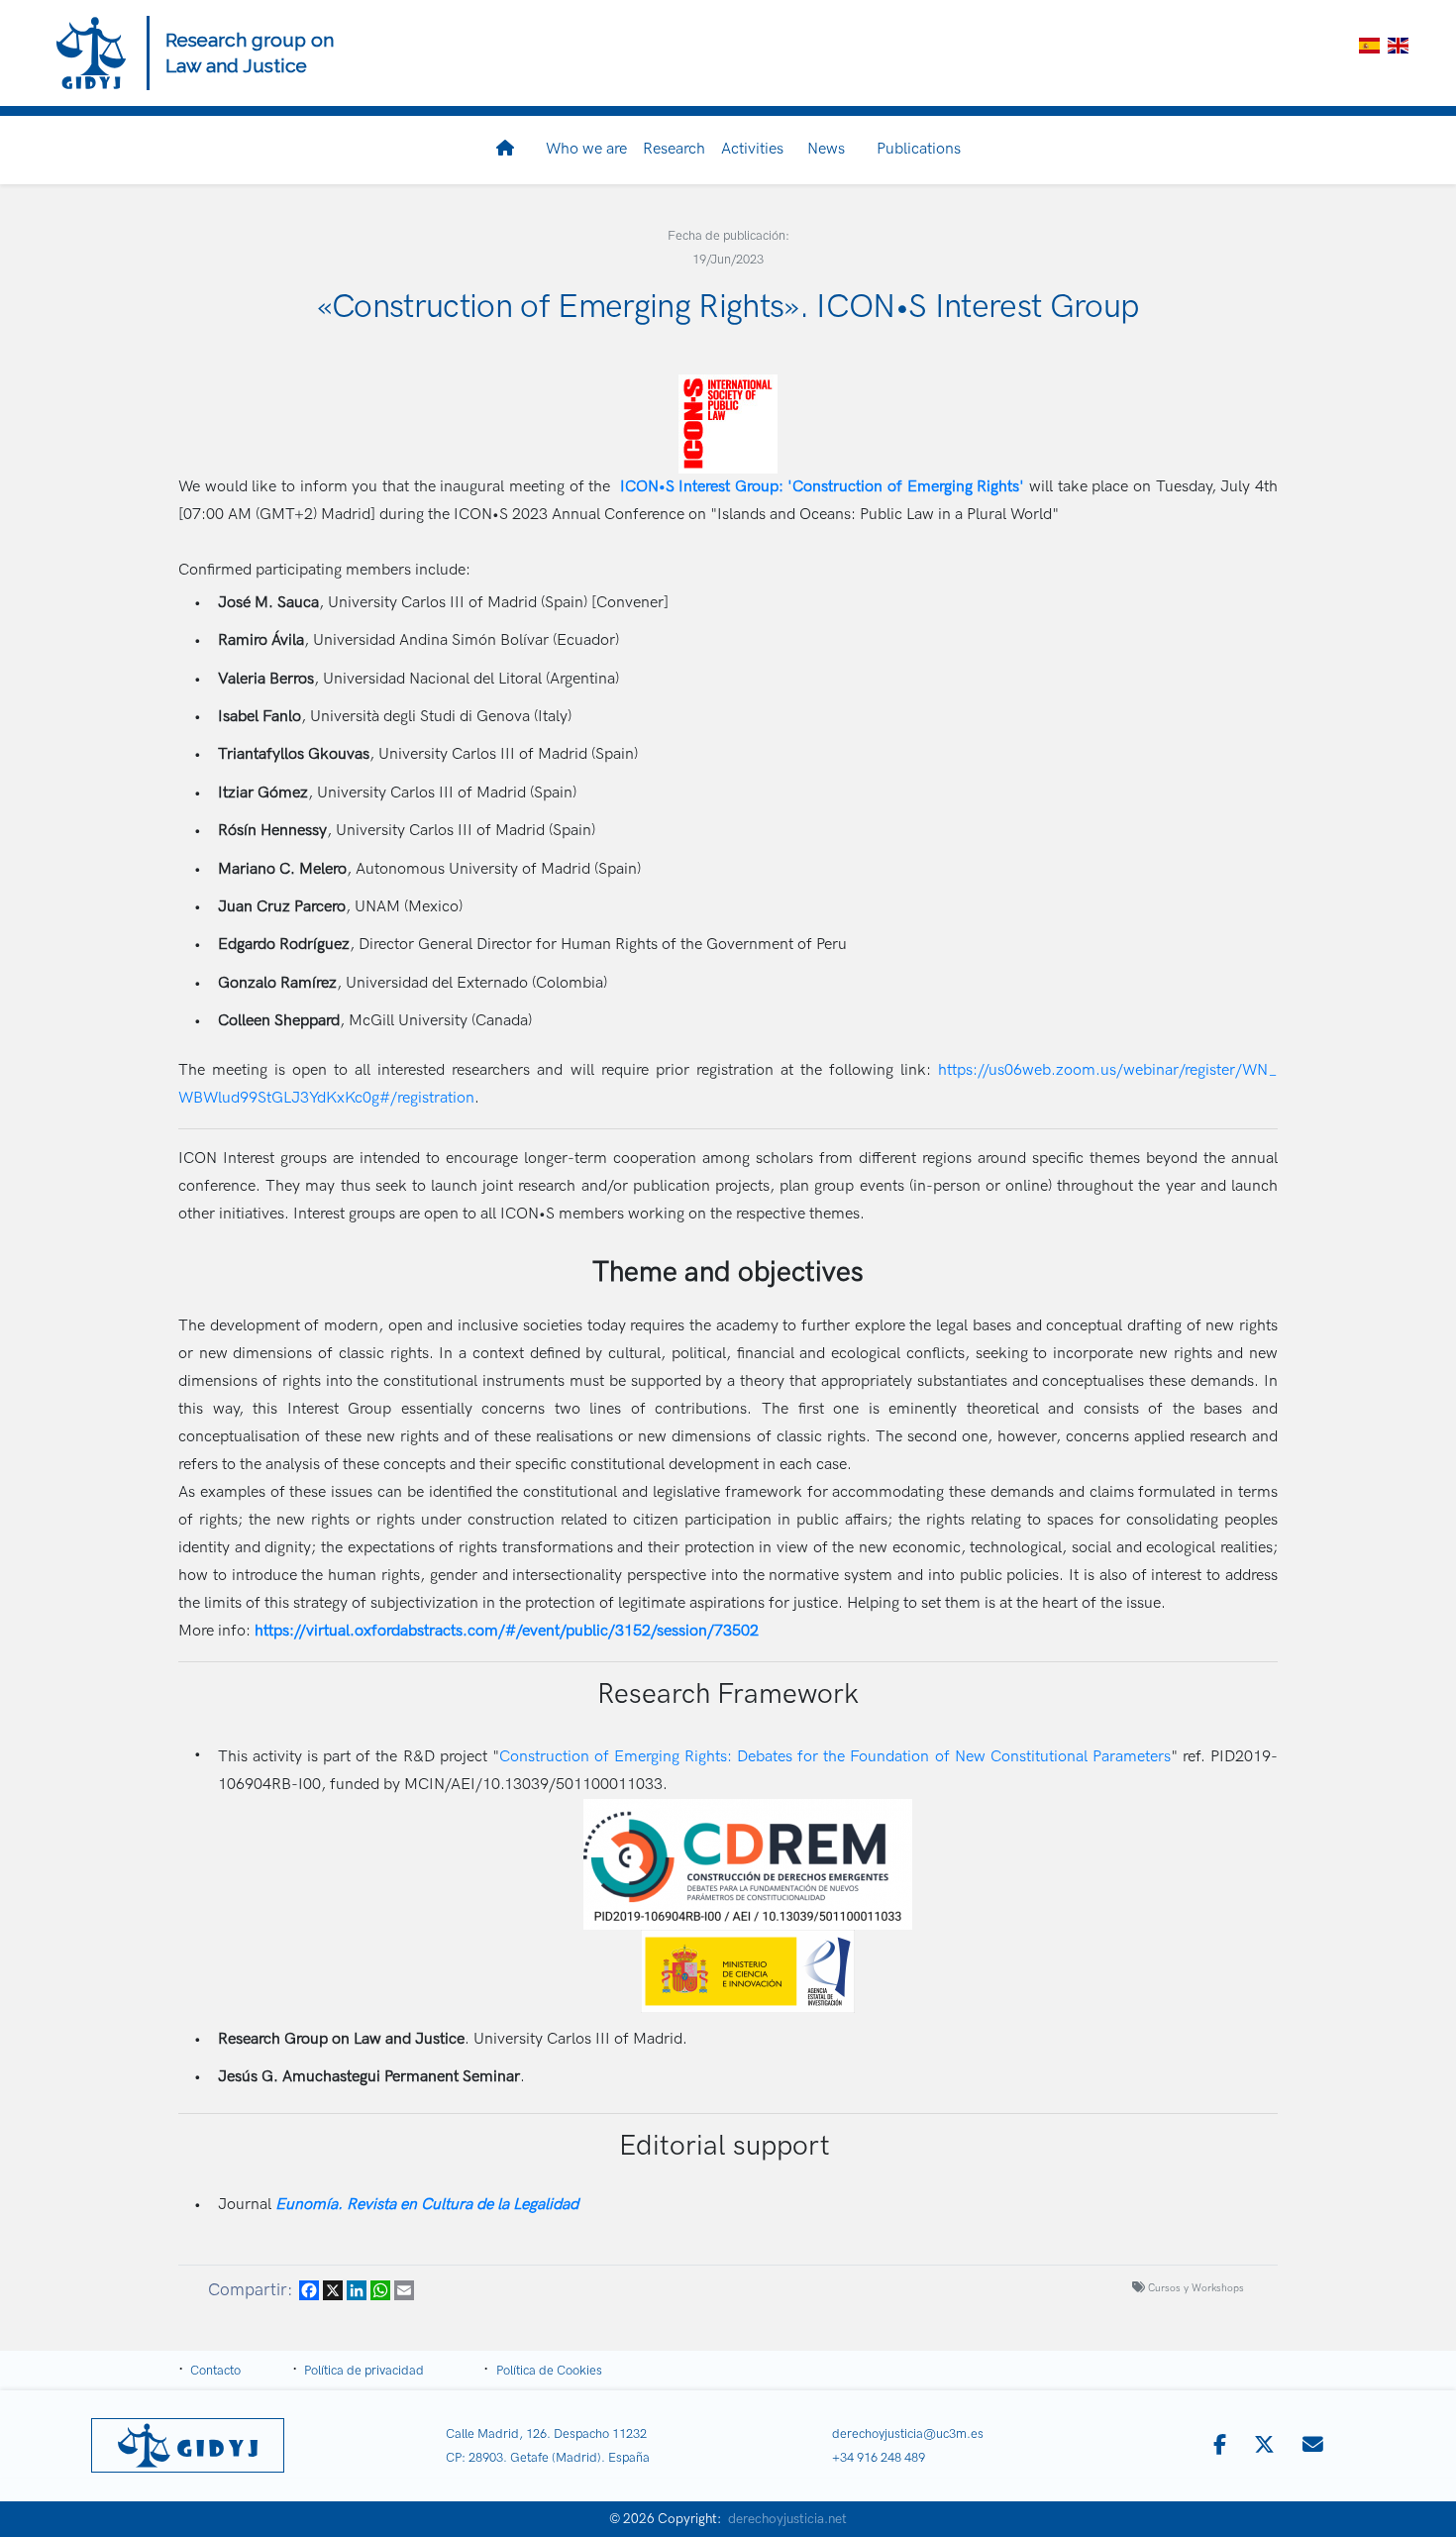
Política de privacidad (364, 2371)
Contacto (215, 2371)
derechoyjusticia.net (787, 2519)
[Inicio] (509, 150)
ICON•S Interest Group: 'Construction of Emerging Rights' (823, 487)
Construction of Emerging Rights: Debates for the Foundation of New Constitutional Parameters (835, 1757)
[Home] (91, 53)
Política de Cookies (549, 2371)
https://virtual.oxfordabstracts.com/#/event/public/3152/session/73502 (507, 1631)
